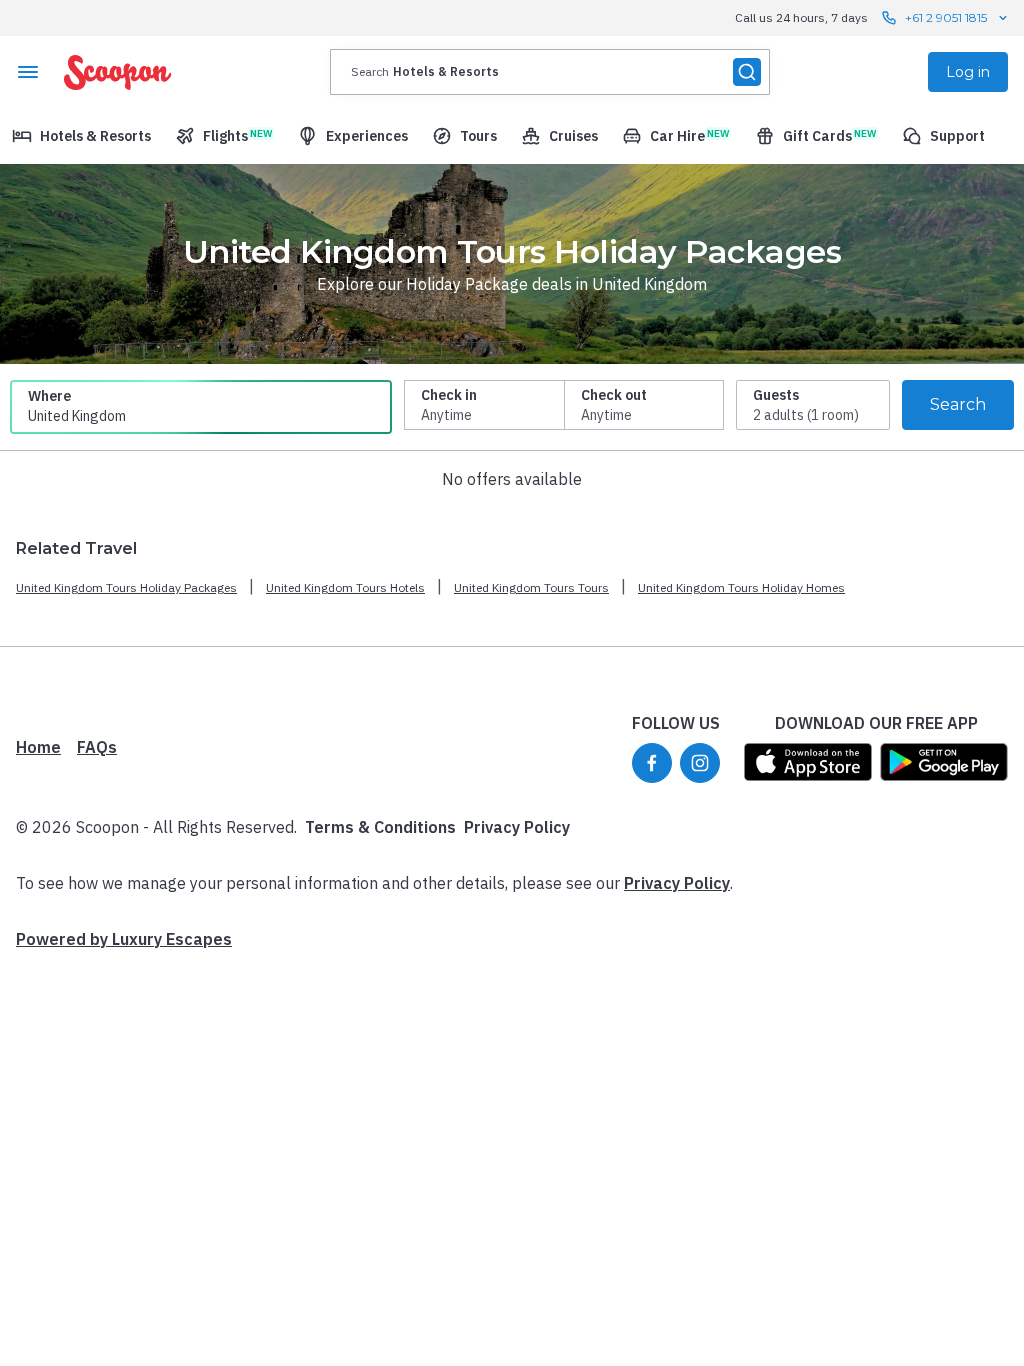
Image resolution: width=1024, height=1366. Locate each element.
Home (38, 747)
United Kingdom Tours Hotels (345, 587)
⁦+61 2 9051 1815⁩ (946, 17)
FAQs (97, 747)
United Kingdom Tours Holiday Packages (126, 587)
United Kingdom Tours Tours (531, 587)
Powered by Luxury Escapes (124, 939)
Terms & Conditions (380, 827)
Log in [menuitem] (968, 72)
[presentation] (550, 72)
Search (958, 404)
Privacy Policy (517, 827)
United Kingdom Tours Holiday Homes (741, 587)
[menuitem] (81, 136)
